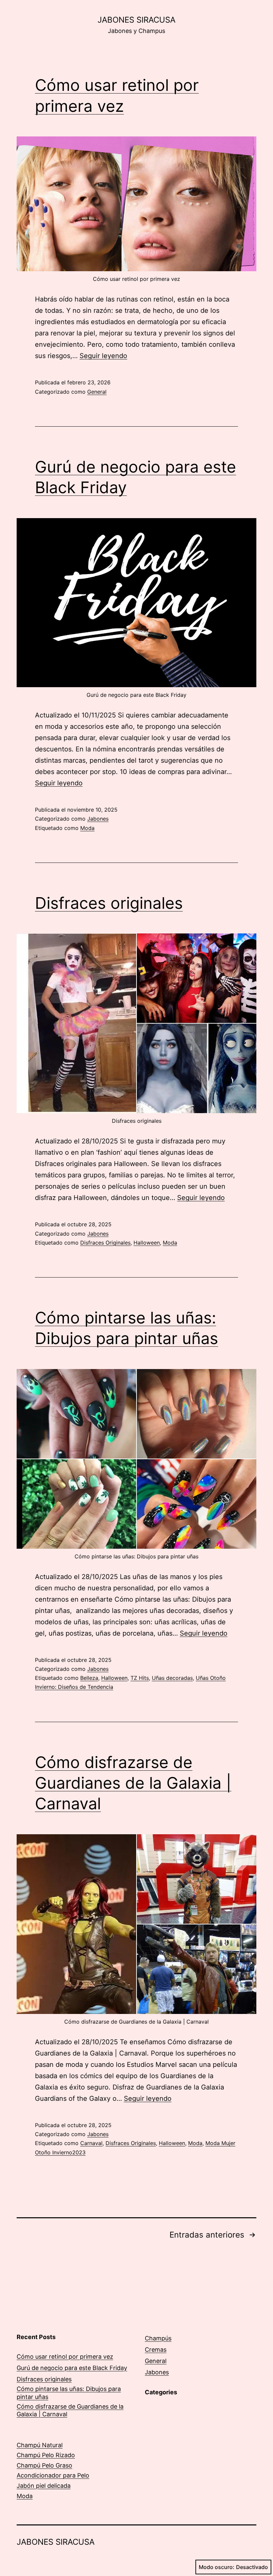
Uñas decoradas (172, 1678)
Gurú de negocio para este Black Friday (72, 2368)
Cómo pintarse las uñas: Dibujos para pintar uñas (69, 2393)
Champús (158, 2338)
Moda (87, 828)
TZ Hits (140, 1678)
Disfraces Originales (105, 1243)
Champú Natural (40, 2445)
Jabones (98, 819)
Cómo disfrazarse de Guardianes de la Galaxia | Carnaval (133, 1783)
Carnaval (91, 2143)
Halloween (147, 1243)
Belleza (89, 1678)
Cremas (156, 2350)
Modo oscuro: (217, 2567)
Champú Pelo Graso (44, 2465)
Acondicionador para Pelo (53, 2475)
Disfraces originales (109, 903)
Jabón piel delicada (44, 2486)
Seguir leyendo (103, 356)
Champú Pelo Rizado (46, 2455)
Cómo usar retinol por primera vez (65, 2357)
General (97, 392)
